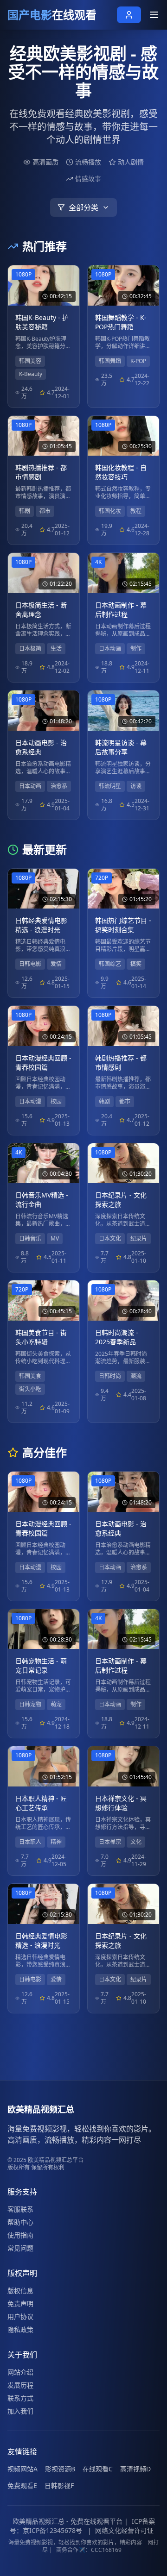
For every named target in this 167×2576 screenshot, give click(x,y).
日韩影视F (59, 2485)
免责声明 (20, 2303)
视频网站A (22, 2469)
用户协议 (20, 2316)
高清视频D (135, 2469)
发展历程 (20, 2385)
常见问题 (20, 2248)
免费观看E (22, 2485)
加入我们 (20, 2411)
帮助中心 (20, 2222)
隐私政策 (20, 2329)
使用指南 (20, 2235)
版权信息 (20, 2291)
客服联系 (20, 2209)
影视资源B (60, 2469)
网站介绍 (20, 2372)
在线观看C (98, 2469)
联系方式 (20, 2398)
